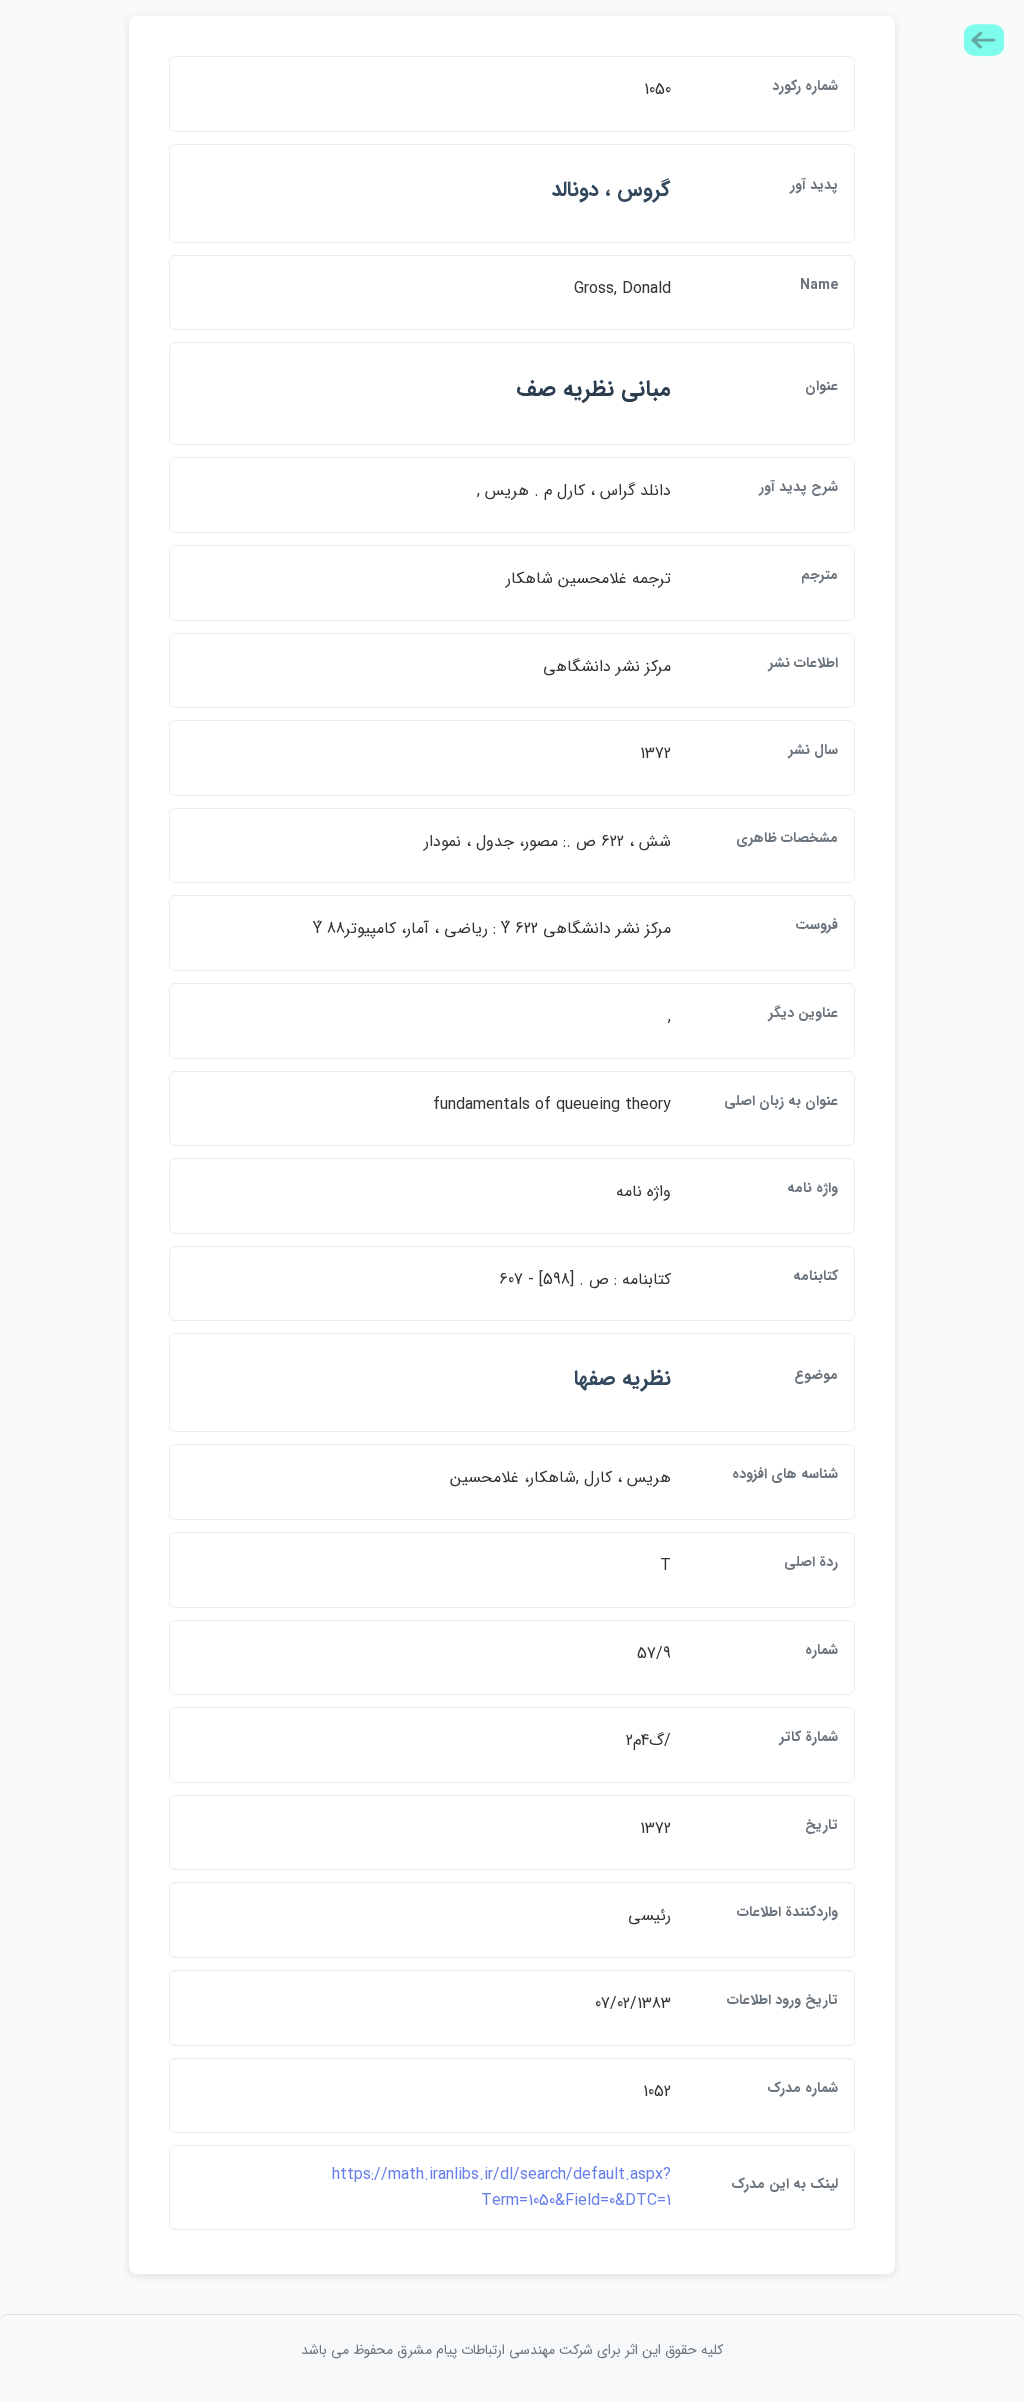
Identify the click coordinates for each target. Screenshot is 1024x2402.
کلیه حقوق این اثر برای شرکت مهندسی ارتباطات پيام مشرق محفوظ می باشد (512, 2350)
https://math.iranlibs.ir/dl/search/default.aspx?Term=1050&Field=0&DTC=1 (501, 2187)
